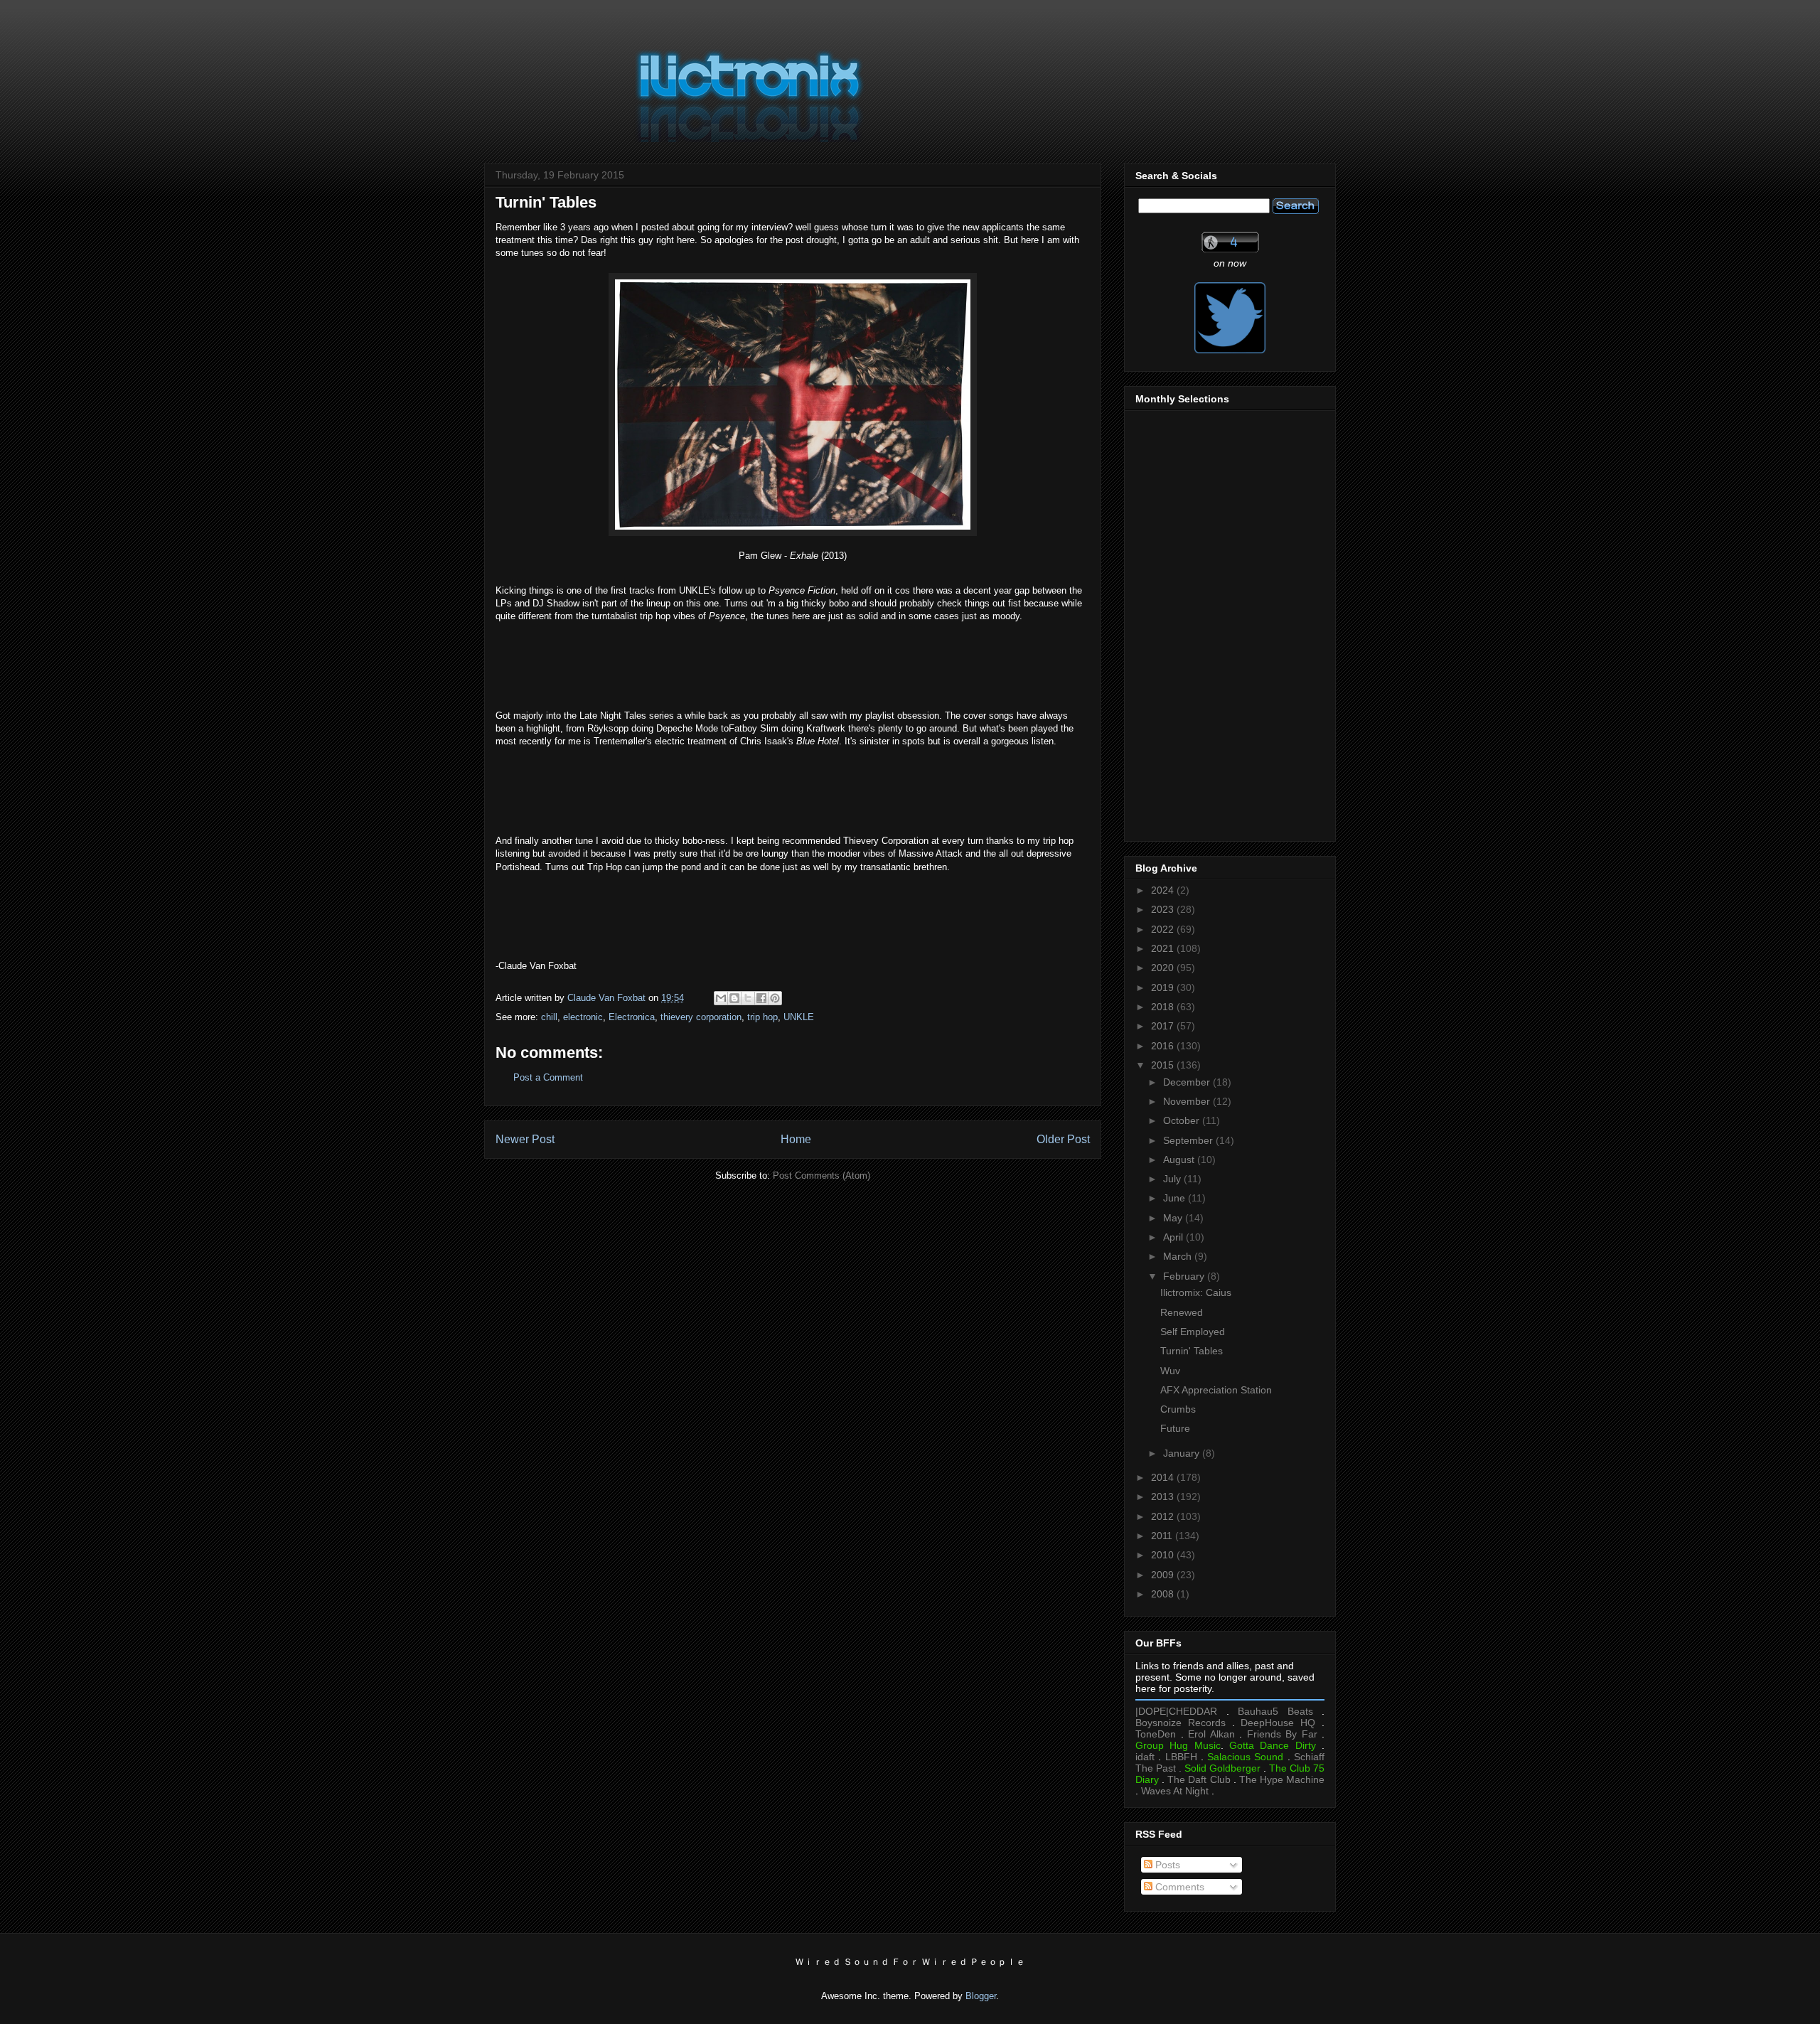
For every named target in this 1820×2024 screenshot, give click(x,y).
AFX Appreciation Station (1216, 1390)
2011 (1163, 1536)
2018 (1164, 1007)
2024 (1164, 890)
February (1185, 1276)
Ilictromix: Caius (1196, 1292)
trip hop (762, 1017)
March (1179, 1256)
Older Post (1063, 1139)
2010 (1164, 1555)
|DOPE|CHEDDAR (1176, 1711)
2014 (1164, 1477)
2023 (1164, 909)
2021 (1164, 948)
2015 (1164, 1065)
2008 (1164, 1594)
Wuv (1170, 1371)
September (1189, 1140)
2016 (1164, 1046)
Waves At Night (1175, 1791)
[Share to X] (748, 998)
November (1188, 1101)
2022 (1164, 929)
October (1183, 1120)
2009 (1164, 1575)
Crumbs (1178, 1409)
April (1174, 1237)
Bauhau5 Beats (1275, 1711)
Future (1175, 1428)
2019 (1164, 987)
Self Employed (1193, 1332)
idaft (1145, 1757)
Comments (1178, 1887)
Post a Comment (548, 1077)
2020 (1164, 968)
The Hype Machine (1282, 1779)
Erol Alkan (1211, 1734)
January (1183, 1453)
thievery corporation (701, 1017)
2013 (1164, 1496)
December (1188, 1082)
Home (796, 1139)
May (1174, 1218)
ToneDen (1156, 1734)
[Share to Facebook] (761, 998)
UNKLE (799, 1017)
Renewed (1182, 1312)
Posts (1166, 1865)
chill (549, 1017)
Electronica (632, 1017)
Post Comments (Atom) (821, 1176)
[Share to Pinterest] (775, 998)
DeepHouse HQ (1278, 1723)
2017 (1164, 1026)
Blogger (981, 1996)
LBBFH (1181, 1757)
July (1173, 1179)
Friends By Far (1282, 1734)
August (1180, 1160)
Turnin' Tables (1192, 1351)
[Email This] (721, 998)
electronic (583, 1017)
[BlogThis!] (734, 998)
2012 (1164, 1516)
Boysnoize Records (1181, 1723)
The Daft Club (1199, 1779)
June (1176, 1198)
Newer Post (525, 1139)
